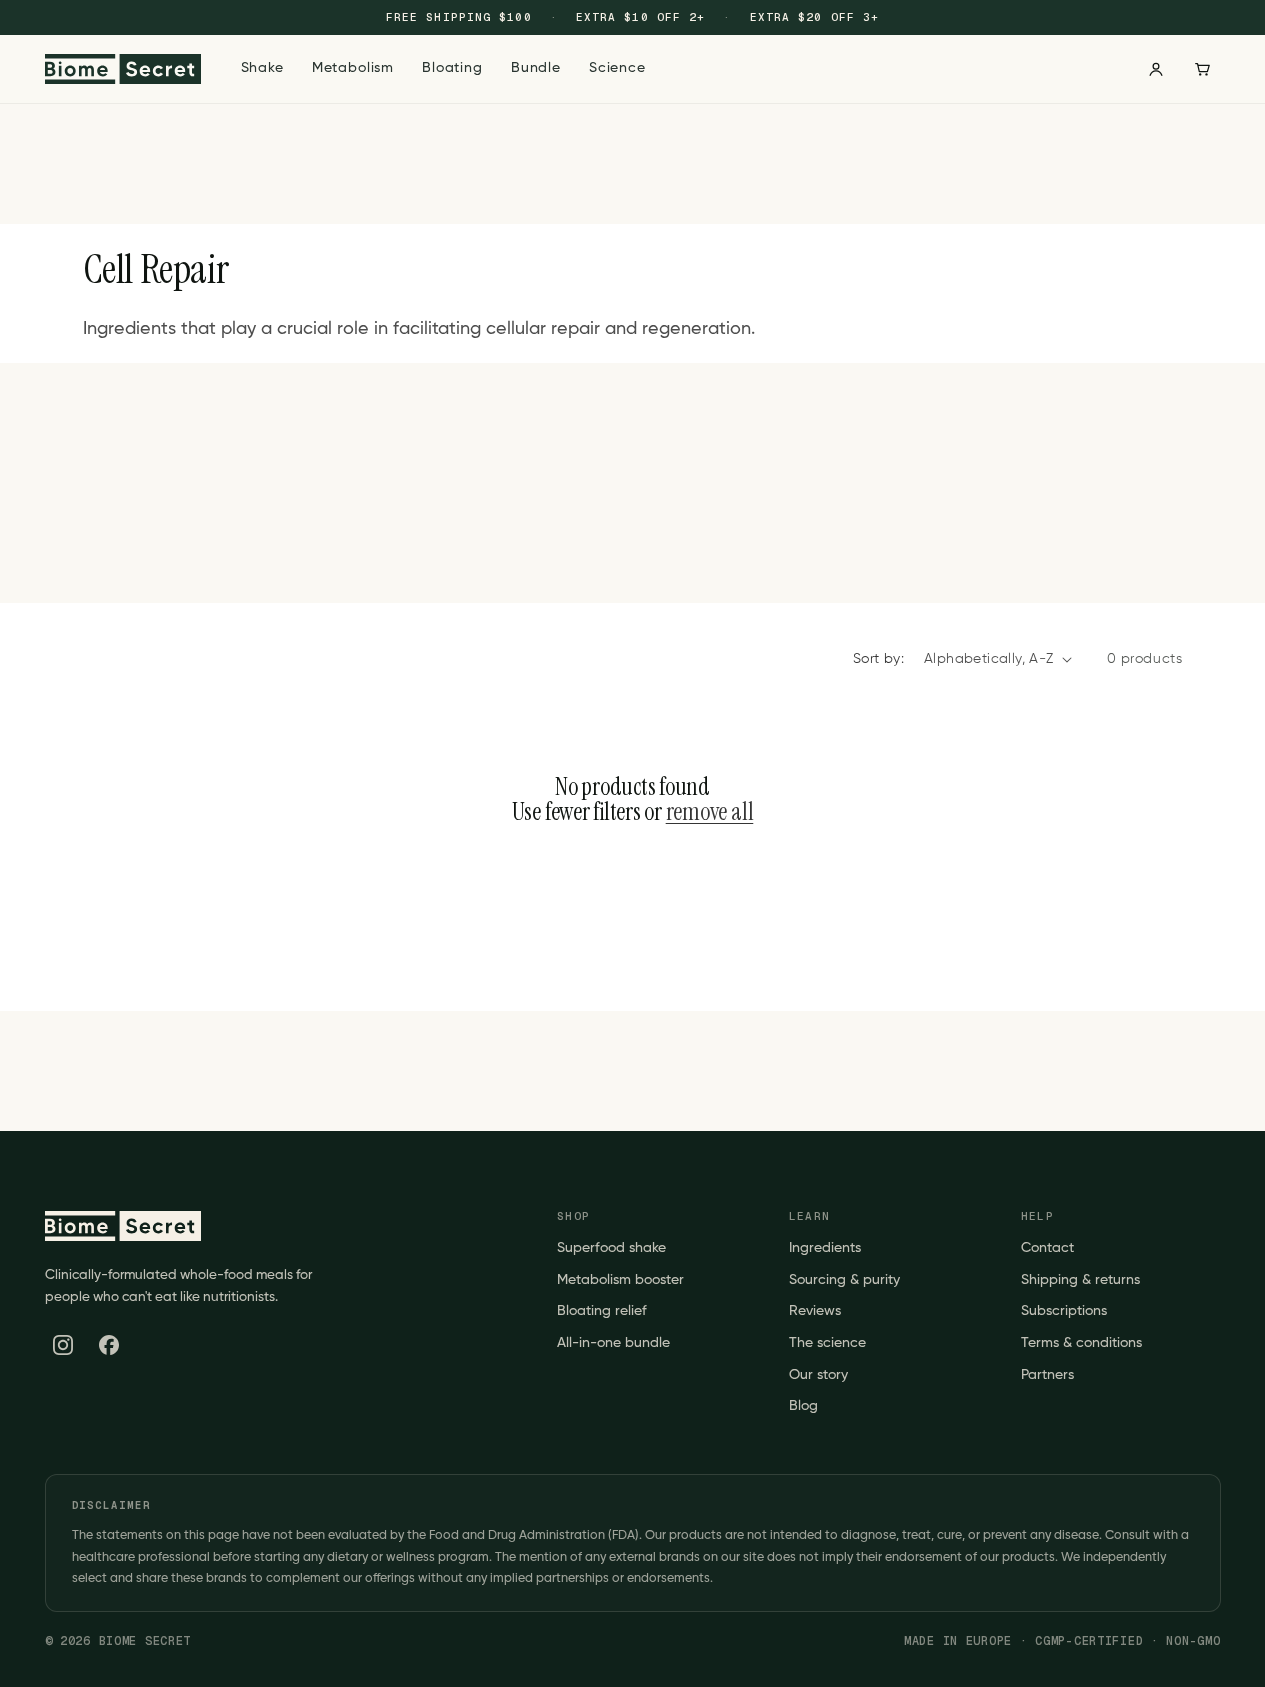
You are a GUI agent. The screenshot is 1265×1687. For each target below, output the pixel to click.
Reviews (815, 1311)
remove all (710, 812)
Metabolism (353, 68)
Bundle (536, 68)
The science (827, 1343)
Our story (818, 1375)
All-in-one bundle (613, 1343)
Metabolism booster (620, 1280)
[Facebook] (109, 1345)
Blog (803, 1406)
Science (617, 68)
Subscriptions (1064, 1311)
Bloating (452, 68)
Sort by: (878, 659)
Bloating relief (602, 1311)
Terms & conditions (1081, 1343)
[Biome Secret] (123, 69)
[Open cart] (1202, 69)
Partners (1047, 1375)
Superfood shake (611, 1248)
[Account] (1156, 69)
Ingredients (825, 1248)
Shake (262, 68)
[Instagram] (63, 1345)
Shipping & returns (1080, 1280)
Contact (1047, 1248)
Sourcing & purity (844, 1280)
